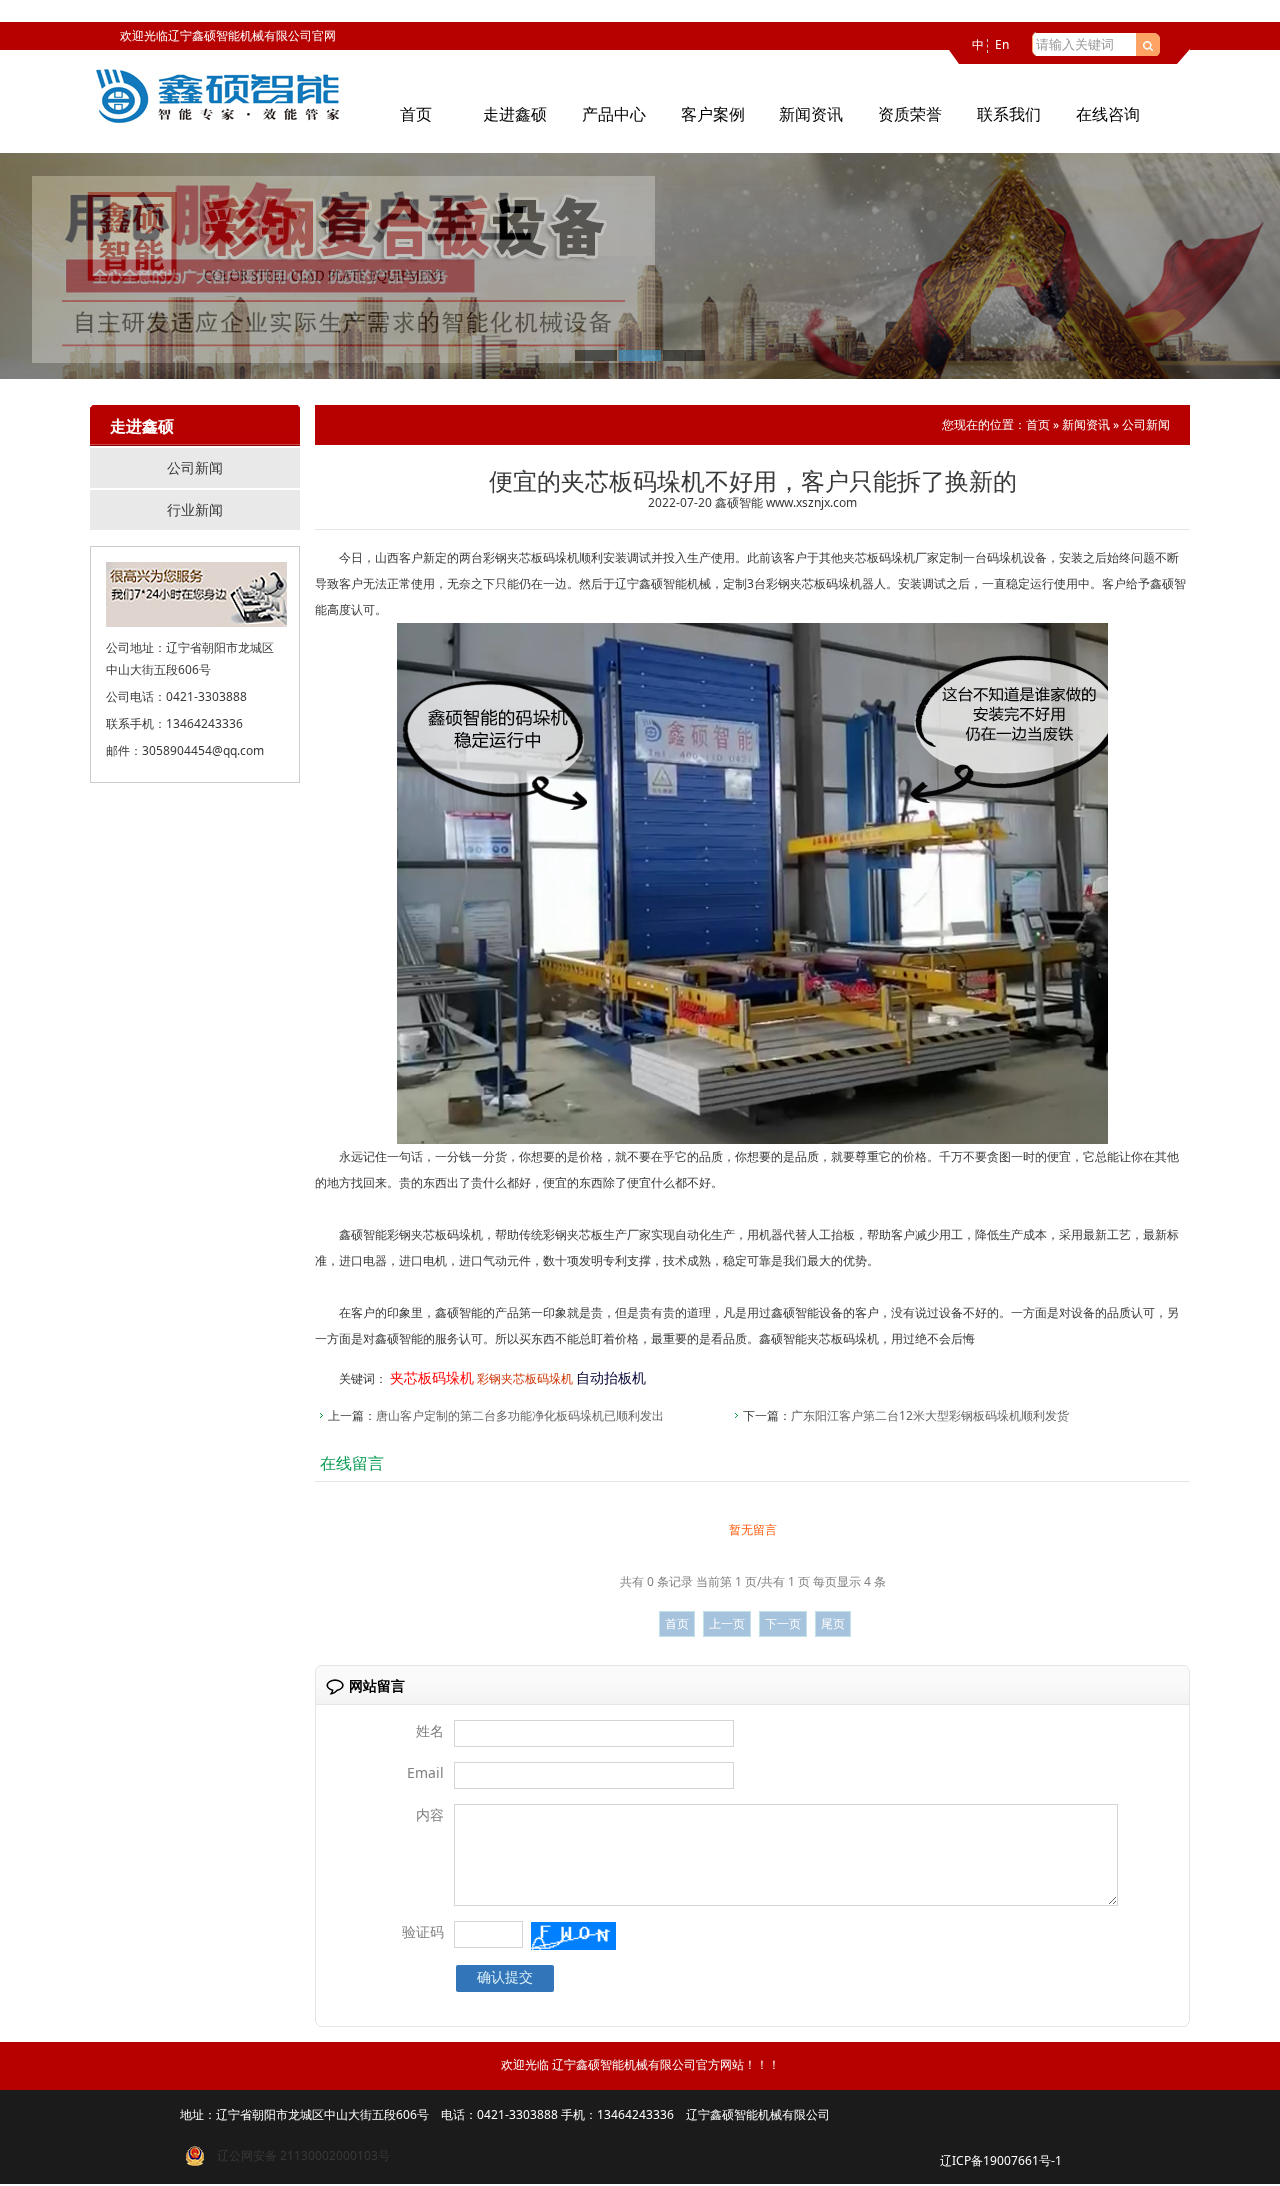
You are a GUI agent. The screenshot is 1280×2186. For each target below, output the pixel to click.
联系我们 (1009, 114)
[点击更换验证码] (573, 1936)
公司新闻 (195, 467)
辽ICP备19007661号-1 (1001, 2160)
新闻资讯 (811, 114)
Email (425, 1772)
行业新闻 (195, 509)
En (1002, 44)
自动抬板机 (611, 1377)
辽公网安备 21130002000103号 (297, 2155)
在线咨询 (1108, 114)
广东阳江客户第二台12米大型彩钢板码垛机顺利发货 (930, 1415)
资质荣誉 (910, 114)
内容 (430, 1814)
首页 (416, 114)
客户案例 (713, 114)
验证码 (423, 1931)
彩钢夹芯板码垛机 (531, 557)
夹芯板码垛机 (879, 557)
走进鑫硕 (515, 114)
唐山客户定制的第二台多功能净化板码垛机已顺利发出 (520, 1415)
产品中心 (614, 114)
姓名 (430, 1730)
